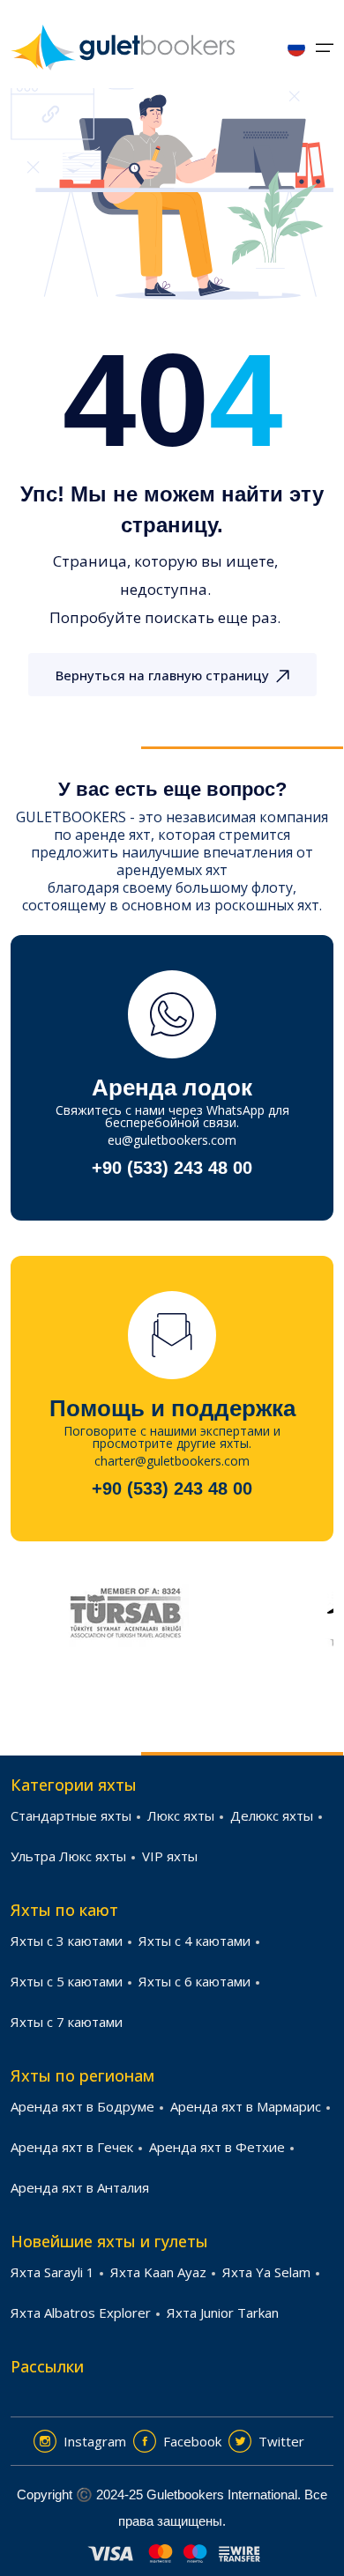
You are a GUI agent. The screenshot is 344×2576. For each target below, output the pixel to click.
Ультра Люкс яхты (68, 1856)
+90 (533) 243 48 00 (172, 1168)
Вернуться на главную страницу (162, 675)
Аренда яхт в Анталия (80, 2187)
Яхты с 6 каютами (194, 1981)
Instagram (95, 2441)
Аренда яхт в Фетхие (217, 2147)
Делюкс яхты (272, 1815)
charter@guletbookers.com (172, 1461)
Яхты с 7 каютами (67, 2022)
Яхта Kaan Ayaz (158, 2272)
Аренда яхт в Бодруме (82, 2106)
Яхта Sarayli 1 (52, 2272)
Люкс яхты (181, 1815)
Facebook (192, 2441)
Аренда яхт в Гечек (72, 2147)
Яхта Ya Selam (266, 2272)
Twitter (281, 2441)
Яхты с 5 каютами (67, 1981)
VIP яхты (170, 1856)
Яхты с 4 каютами (194, 1941)
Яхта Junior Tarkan (223, 2312)
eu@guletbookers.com (172, 1140)
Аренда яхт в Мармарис (246, 2106)
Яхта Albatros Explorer (81, 2312)
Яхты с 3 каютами (67, 1941)
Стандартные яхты (71, 1815)
